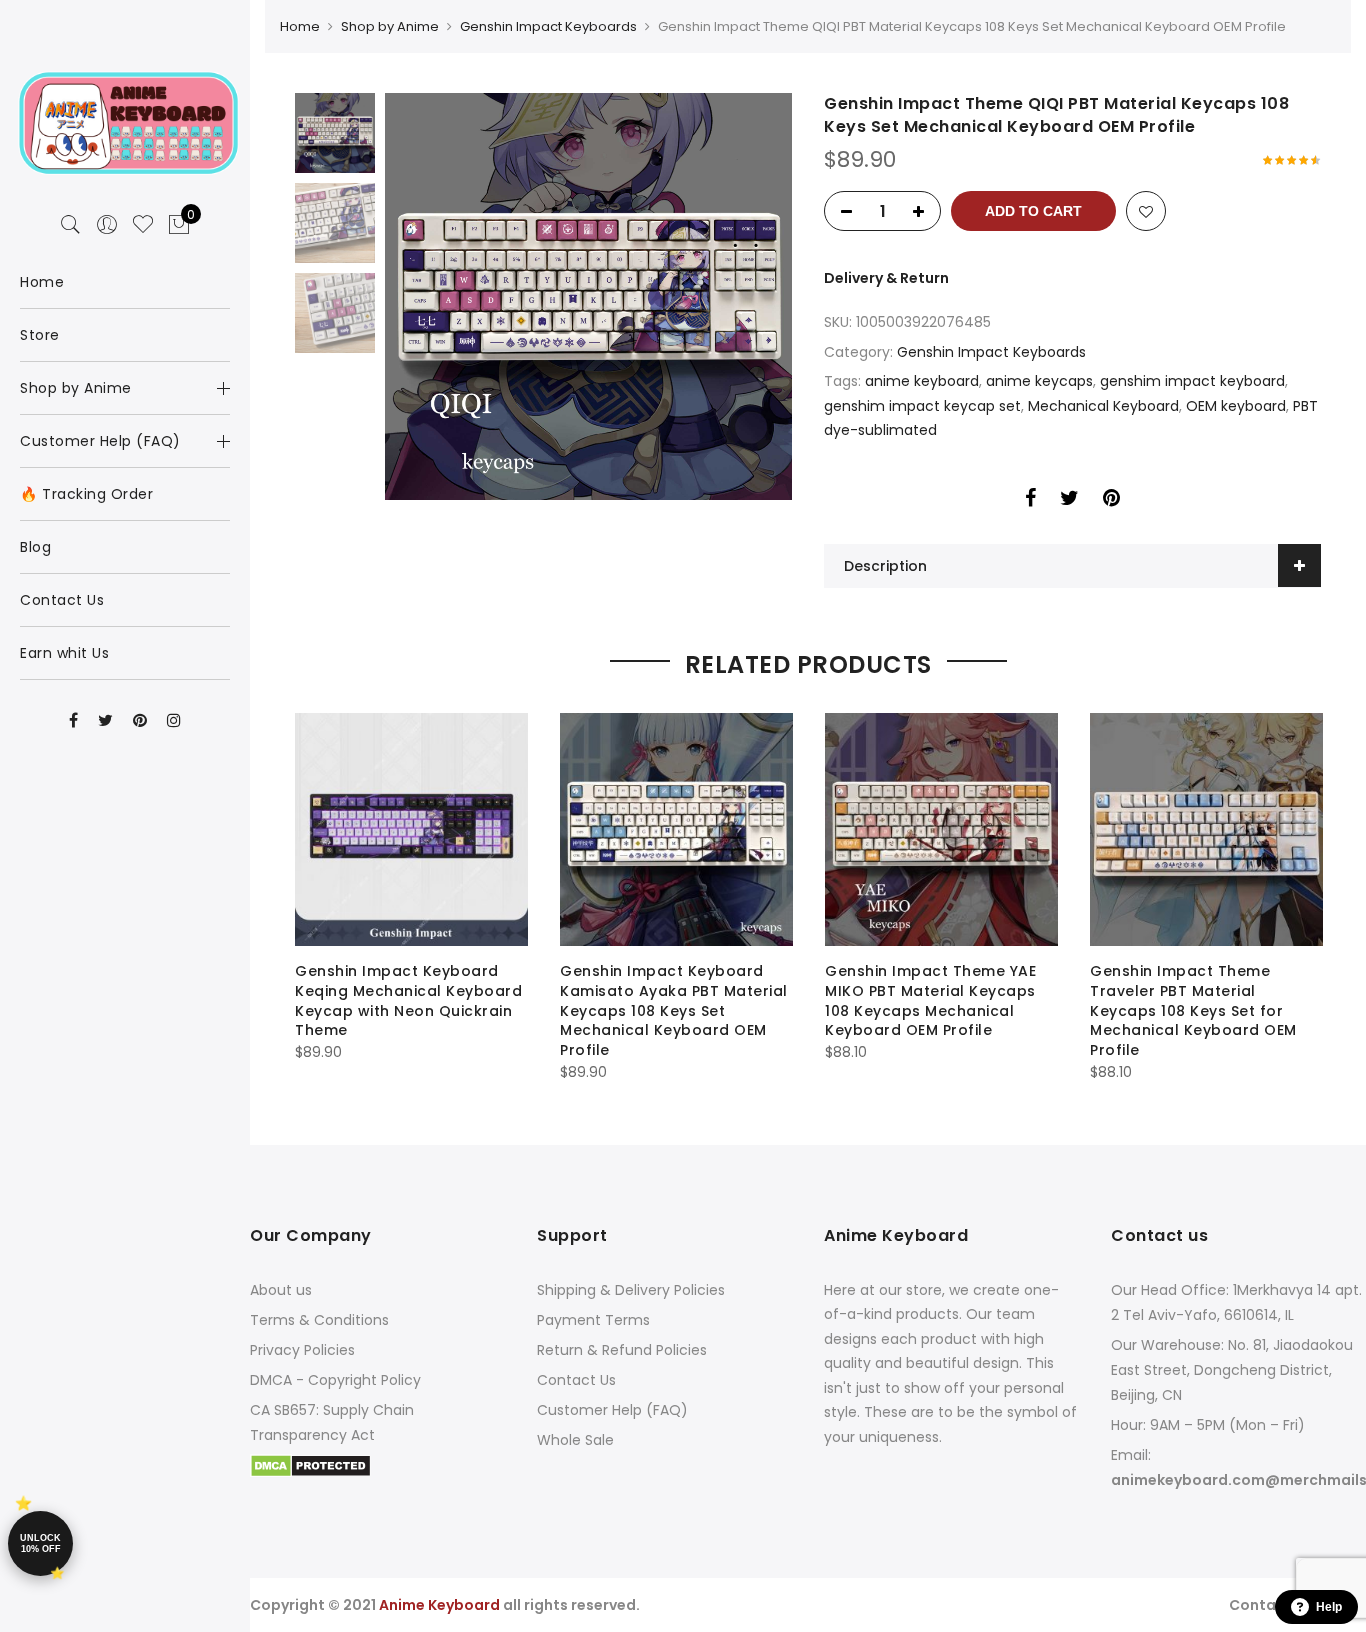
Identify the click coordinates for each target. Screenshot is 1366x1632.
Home (300, 26)
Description (885, 566)
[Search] (71, 225)
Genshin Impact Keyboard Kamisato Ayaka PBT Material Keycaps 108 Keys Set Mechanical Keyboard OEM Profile (674, 1011)
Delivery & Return (886, 278)
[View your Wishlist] (143, 225)
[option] (588, 296)
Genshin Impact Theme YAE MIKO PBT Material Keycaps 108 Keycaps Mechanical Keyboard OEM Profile (930, 1001)
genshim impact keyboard (1192, 381)
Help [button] (1329, 1607)
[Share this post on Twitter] (1069, 501)
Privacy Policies (302, 1350)
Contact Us (576, 1380)
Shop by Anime (390, 26)
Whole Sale (575, 1440)
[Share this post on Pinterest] (1111, 501)
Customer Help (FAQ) (612, 1410)
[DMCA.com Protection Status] (310, 1465)
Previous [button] (434, 297)
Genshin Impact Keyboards (548, 26)
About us (281, 1290)
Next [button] (758, 297)
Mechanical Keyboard (1103, 406)
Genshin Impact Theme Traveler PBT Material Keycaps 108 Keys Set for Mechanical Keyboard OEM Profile (1193, 1011)
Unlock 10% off (40, 1543)
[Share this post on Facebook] (1030, 501)
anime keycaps (1039, 381)
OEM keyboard (1236, 406)
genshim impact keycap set (922, 406)
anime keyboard (922, 381)
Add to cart (1033, 211)
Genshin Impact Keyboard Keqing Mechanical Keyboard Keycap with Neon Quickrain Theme (408, 1001)
